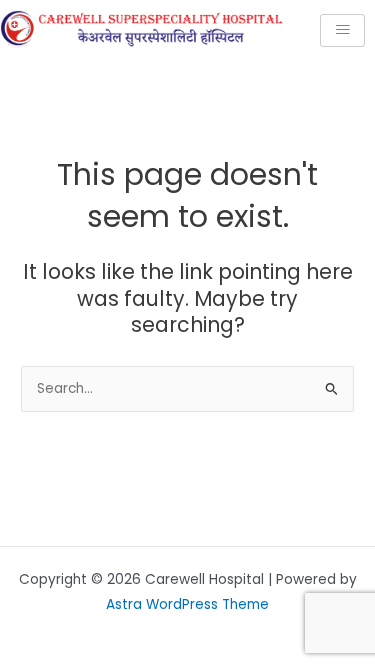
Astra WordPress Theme (187, 604)
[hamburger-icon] (342, 30)
